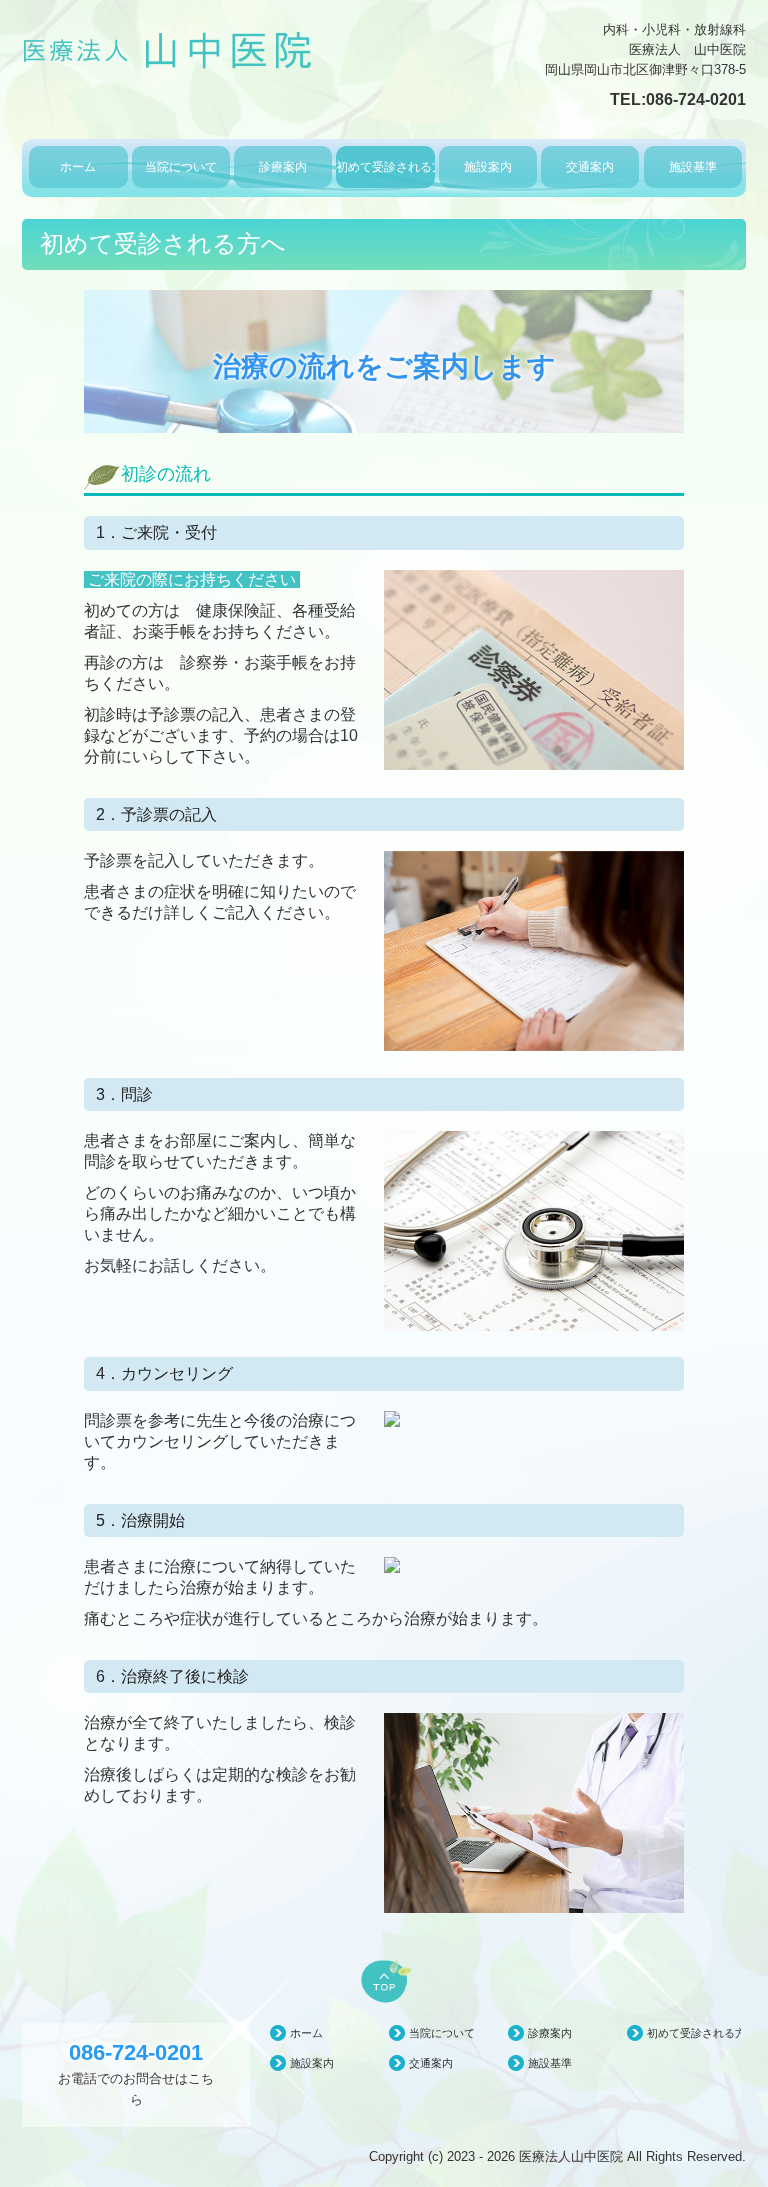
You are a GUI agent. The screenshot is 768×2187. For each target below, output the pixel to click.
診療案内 (283, 167)
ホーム (78, 167)
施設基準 (693, 167)
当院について (181, 167)
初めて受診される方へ (385, 167)
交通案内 (590, 167)
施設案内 (488, 167)
